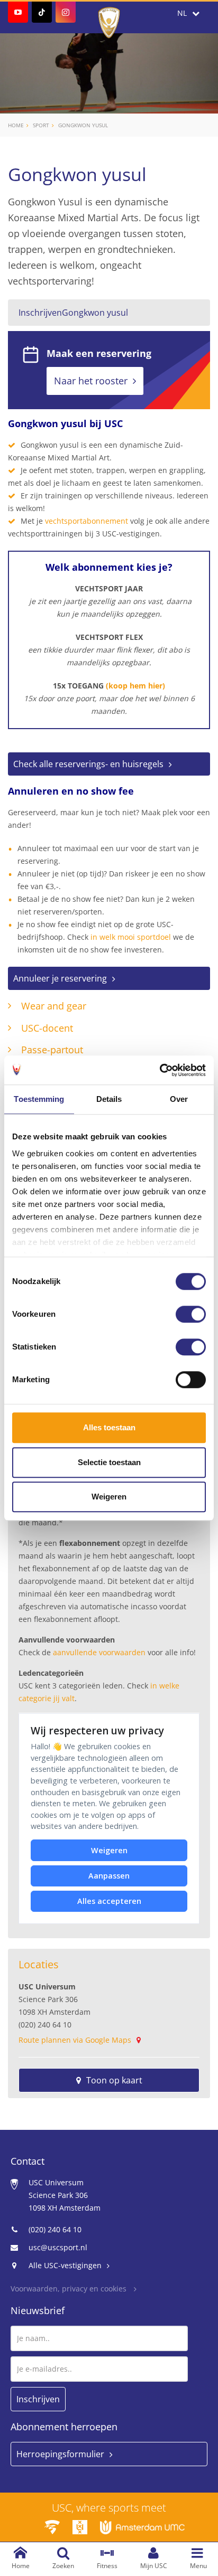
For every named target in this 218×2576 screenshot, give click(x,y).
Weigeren (109, 1497)
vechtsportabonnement (87, 521)
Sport (41, 125)
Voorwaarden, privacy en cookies (70, 2289)
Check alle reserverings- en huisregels (88, 764)
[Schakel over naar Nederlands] (188, 13)
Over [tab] (179, 1099)
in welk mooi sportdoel (131, 937)
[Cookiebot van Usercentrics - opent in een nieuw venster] (160, 1070)
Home (16, 125)
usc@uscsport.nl (58, 2247)
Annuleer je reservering (60, 978)
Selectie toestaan (109, 1462)
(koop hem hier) (135, 686)
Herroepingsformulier (60, 2454)
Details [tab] (109, 1099)
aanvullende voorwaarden (99, 1652)
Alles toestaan (109, 1427)
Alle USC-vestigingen (65, 2265)
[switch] (191, 1314)
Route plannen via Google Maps (75, 2040)
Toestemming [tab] (39, 1099)
